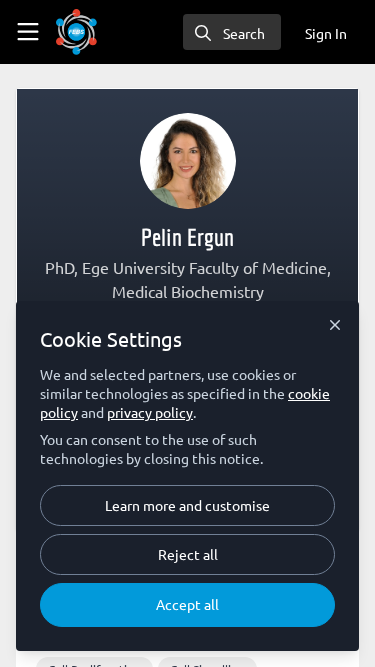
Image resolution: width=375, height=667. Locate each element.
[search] (232, 32)
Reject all (188, 554)
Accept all (187, 604)
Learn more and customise (187, 505)
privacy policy (150, 412)
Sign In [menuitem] (326, 33)
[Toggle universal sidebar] (28, 32)
